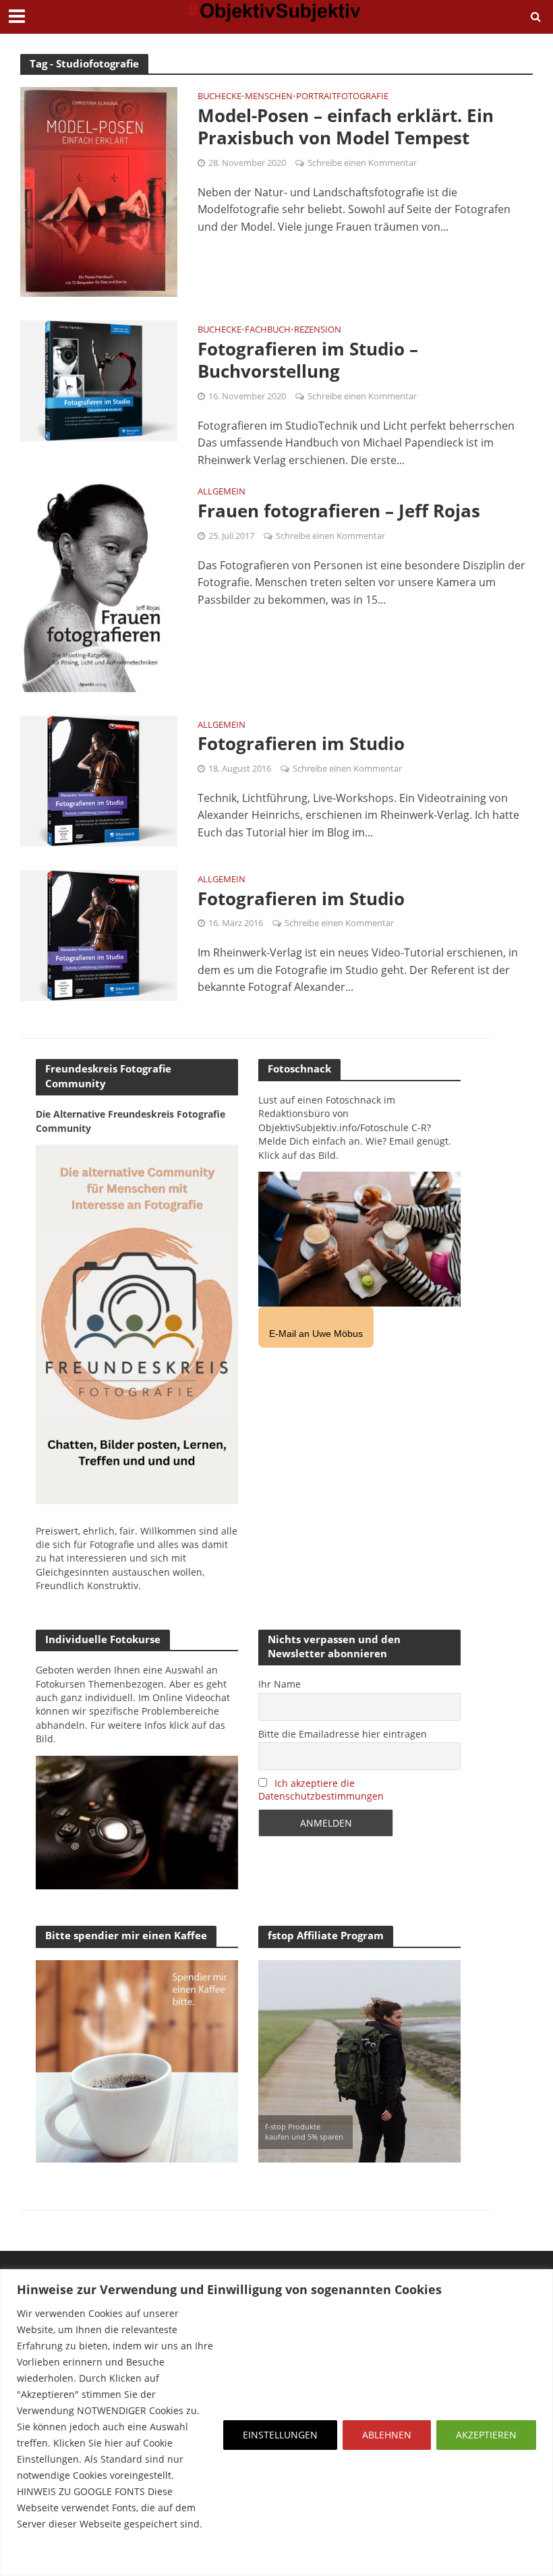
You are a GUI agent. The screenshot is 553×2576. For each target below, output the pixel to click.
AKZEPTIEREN (486, 2435)
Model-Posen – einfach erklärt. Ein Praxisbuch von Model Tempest (346, 127)
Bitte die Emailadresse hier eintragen (343, 1734)
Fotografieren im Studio (301, 744)
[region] (276, 2423)
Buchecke (220, 97)
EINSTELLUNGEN (280, 2435)
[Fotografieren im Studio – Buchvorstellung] (99, 380)
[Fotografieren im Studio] (99, 780)
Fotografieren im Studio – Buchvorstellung (308, 361)
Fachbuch (268, 330)
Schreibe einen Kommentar (362, 163)
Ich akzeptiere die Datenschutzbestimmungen (321, 1790)
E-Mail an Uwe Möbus (316, 1334)
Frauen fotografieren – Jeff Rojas (339, 511)
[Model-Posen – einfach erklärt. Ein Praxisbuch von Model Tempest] (99, 191)
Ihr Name (280, 1684)
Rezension (318, 330)
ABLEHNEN (387, 2435)
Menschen (269, 97)
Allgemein (222, 492)
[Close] (539, 2281)
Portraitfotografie (342, 97)
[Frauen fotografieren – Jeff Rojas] (99, 586)
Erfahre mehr (51, 2556)
